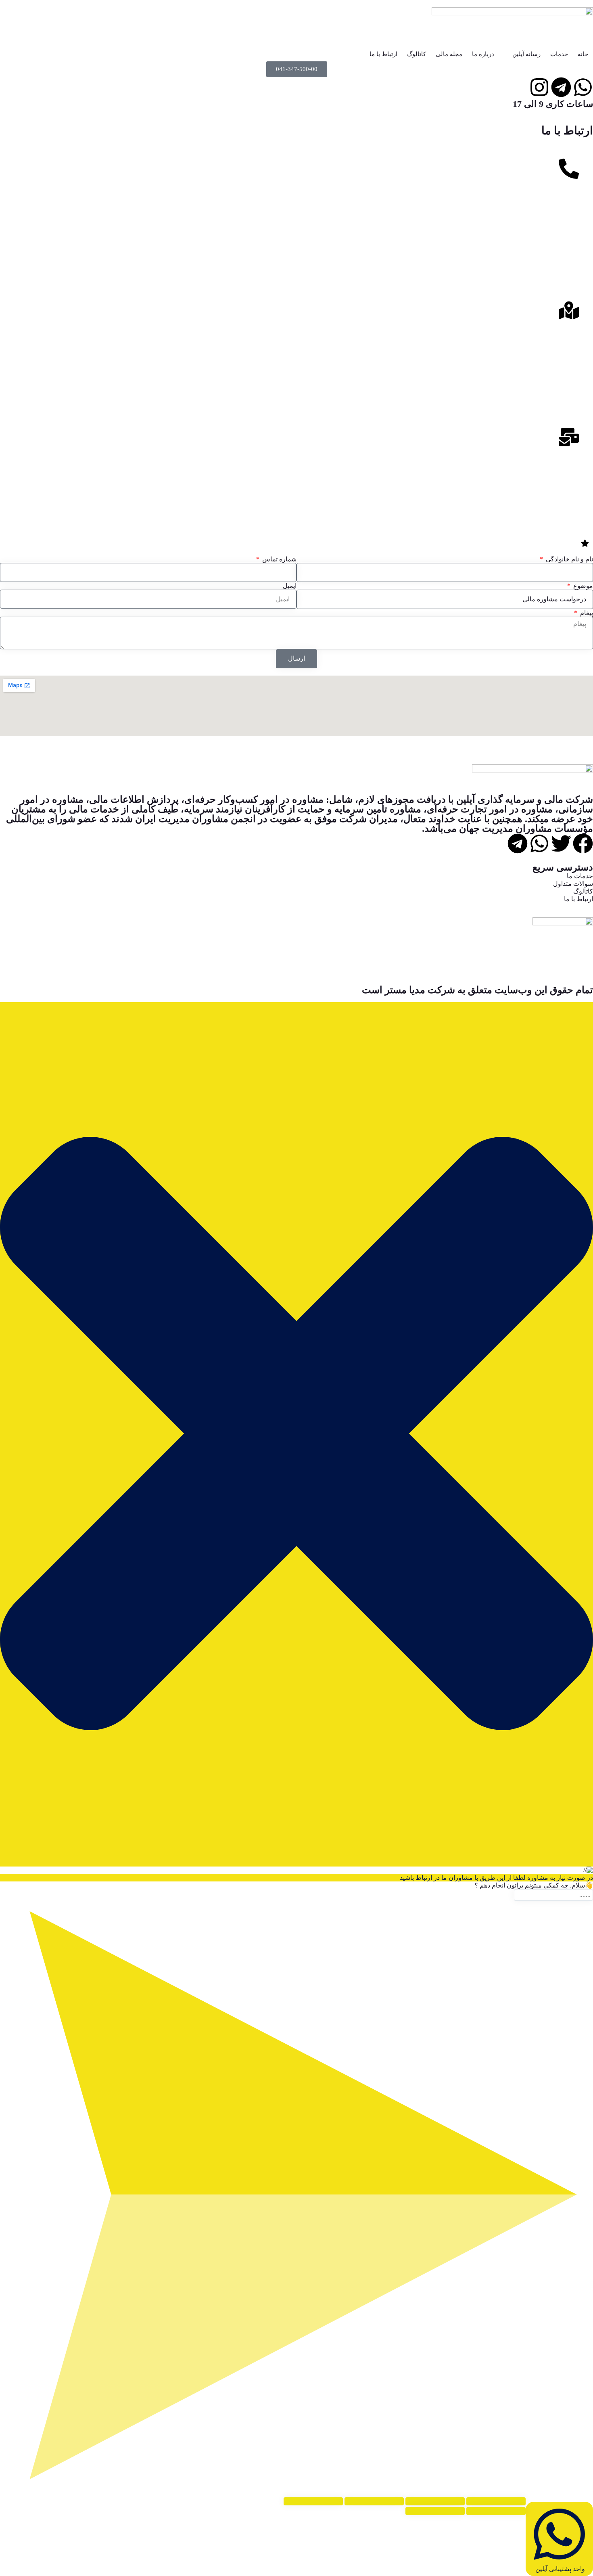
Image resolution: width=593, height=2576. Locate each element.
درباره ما (483, 54)
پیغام (586, 613)
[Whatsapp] (539, 843)
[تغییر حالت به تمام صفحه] (435, 2501)
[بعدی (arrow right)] (435, 2511)
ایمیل (290, 586)
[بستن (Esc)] (313, 2501)
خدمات (559, 54)
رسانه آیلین (526, 54)
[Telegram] (518, 843)
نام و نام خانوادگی (569, 559)
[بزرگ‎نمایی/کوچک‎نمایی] (496, 2501)
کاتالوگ (417, 54)
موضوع (582, 586)
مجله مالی (449, 54)
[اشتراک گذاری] (374, 2501)
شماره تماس (279, 559)
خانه (583, 54)
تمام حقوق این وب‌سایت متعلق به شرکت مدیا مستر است (477, 990)
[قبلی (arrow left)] (496, 2511)
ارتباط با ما (383, 54)
